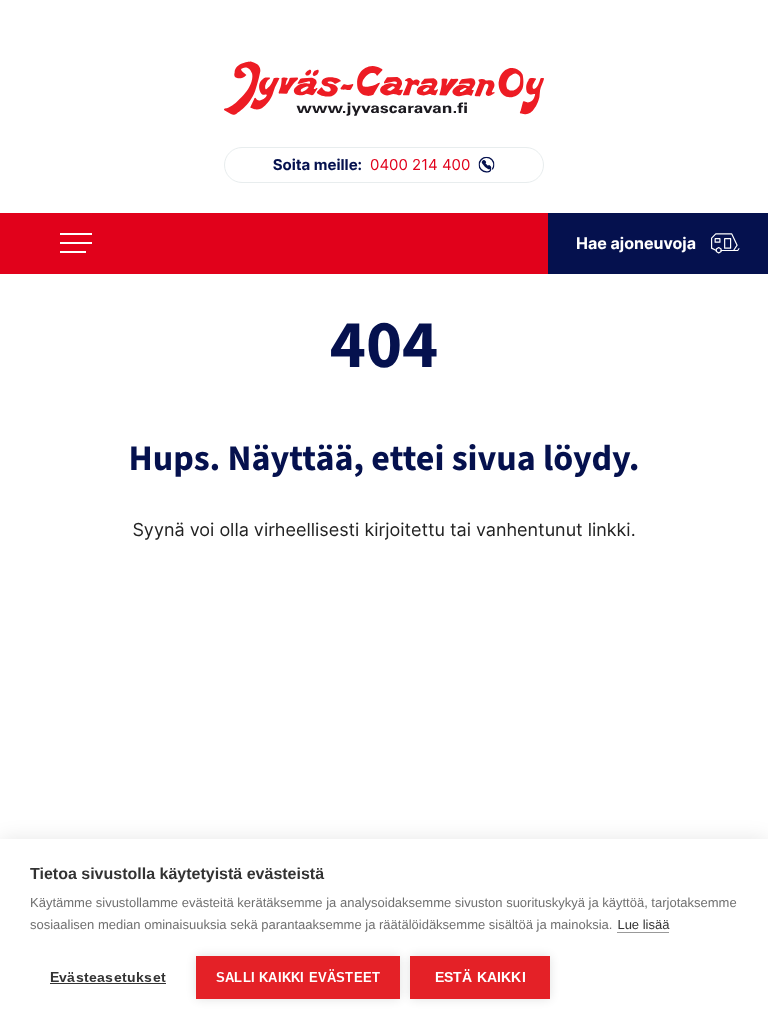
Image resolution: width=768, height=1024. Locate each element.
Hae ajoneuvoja (636, 243)
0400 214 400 (372, 164)
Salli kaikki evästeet (298, 977)
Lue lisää (643, 924)
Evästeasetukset (108, 977)
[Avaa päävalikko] (76, 243)
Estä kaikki (480, 977)
